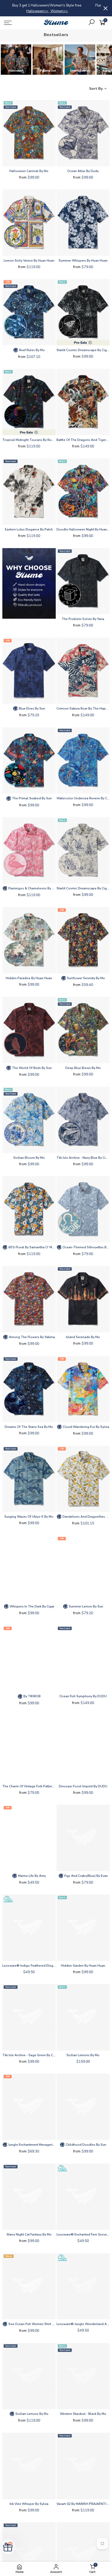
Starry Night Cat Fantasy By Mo (29, 2234)
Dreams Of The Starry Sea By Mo (29, 1427)
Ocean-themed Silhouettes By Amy (86, 1247)
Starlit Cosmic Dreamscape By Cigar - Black (83, 350)
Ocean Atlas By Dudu (83, 171)
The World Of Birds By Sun (32, 1068)
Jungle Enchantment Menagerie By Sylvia (32, 2145)
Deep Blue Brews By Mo (83, 1068)
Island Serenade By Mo (83, 1337)
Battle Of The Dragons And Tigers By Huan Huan (83, 440)
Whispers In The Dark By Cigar (32, 1606)
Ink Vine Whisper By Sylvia (29, 2504)
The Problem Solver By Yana (83, 619)
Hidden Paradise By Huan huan (29, 978)
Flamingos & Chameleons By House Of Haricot (32, 888)
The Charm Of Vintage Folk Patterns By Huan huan (29, 1786)
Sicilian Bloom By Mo (29, 1158)
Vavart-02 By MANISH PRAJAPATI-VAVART (83, 2504)
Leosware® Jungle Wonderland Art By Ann (83, 2324)
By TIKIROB (32, 1696)
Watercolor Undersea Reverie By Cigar (83, 798)
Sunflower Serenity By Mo (86, 978)
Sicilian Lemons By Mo (83, 2055)
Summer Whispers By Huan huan (83, 261)
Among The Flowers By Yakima (32, 1337)
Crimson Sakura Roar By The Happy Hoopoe (83, 708)
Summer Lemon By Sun (86, 1606)
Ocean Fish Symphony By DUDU (83, 1696)
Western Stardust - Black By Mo (83, 2414)
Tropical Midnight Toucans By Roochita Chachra (29, 440)
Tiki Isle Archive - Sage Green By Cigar (29, 2055)
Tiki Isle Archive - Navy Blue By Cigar (83, 1158)
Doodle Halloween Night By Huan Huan (83, 529)
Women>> (29, 11)
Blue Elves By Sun (32, 708)
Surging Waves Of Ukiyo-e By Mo (29, 1517)
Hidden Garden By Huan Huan (83, 1966)
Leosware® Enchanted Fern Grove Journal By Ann (83, 2234)
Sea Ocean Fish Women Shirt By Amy (32, 2324)
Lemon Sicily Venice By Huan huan (29, 261)
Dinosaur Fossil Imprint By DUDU (83, 1786)
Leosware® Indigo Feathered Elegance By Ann (29, 1966)
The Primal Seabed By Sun (32, 798)
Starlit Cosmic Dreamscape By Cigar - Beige (83, 888)
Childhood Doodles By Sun (86, 2145)
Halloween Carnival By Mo (29, 171)
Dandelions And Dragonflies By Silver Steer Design (86, 1517)
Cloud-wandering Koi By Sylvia (86, 1427)
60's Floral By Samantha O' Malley (32, 1247)
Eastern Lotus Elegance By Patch (29, 529)
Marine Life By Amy (32, 1876)
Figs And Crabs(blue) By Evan (86, 1876)
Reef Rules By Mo (32, 350)
